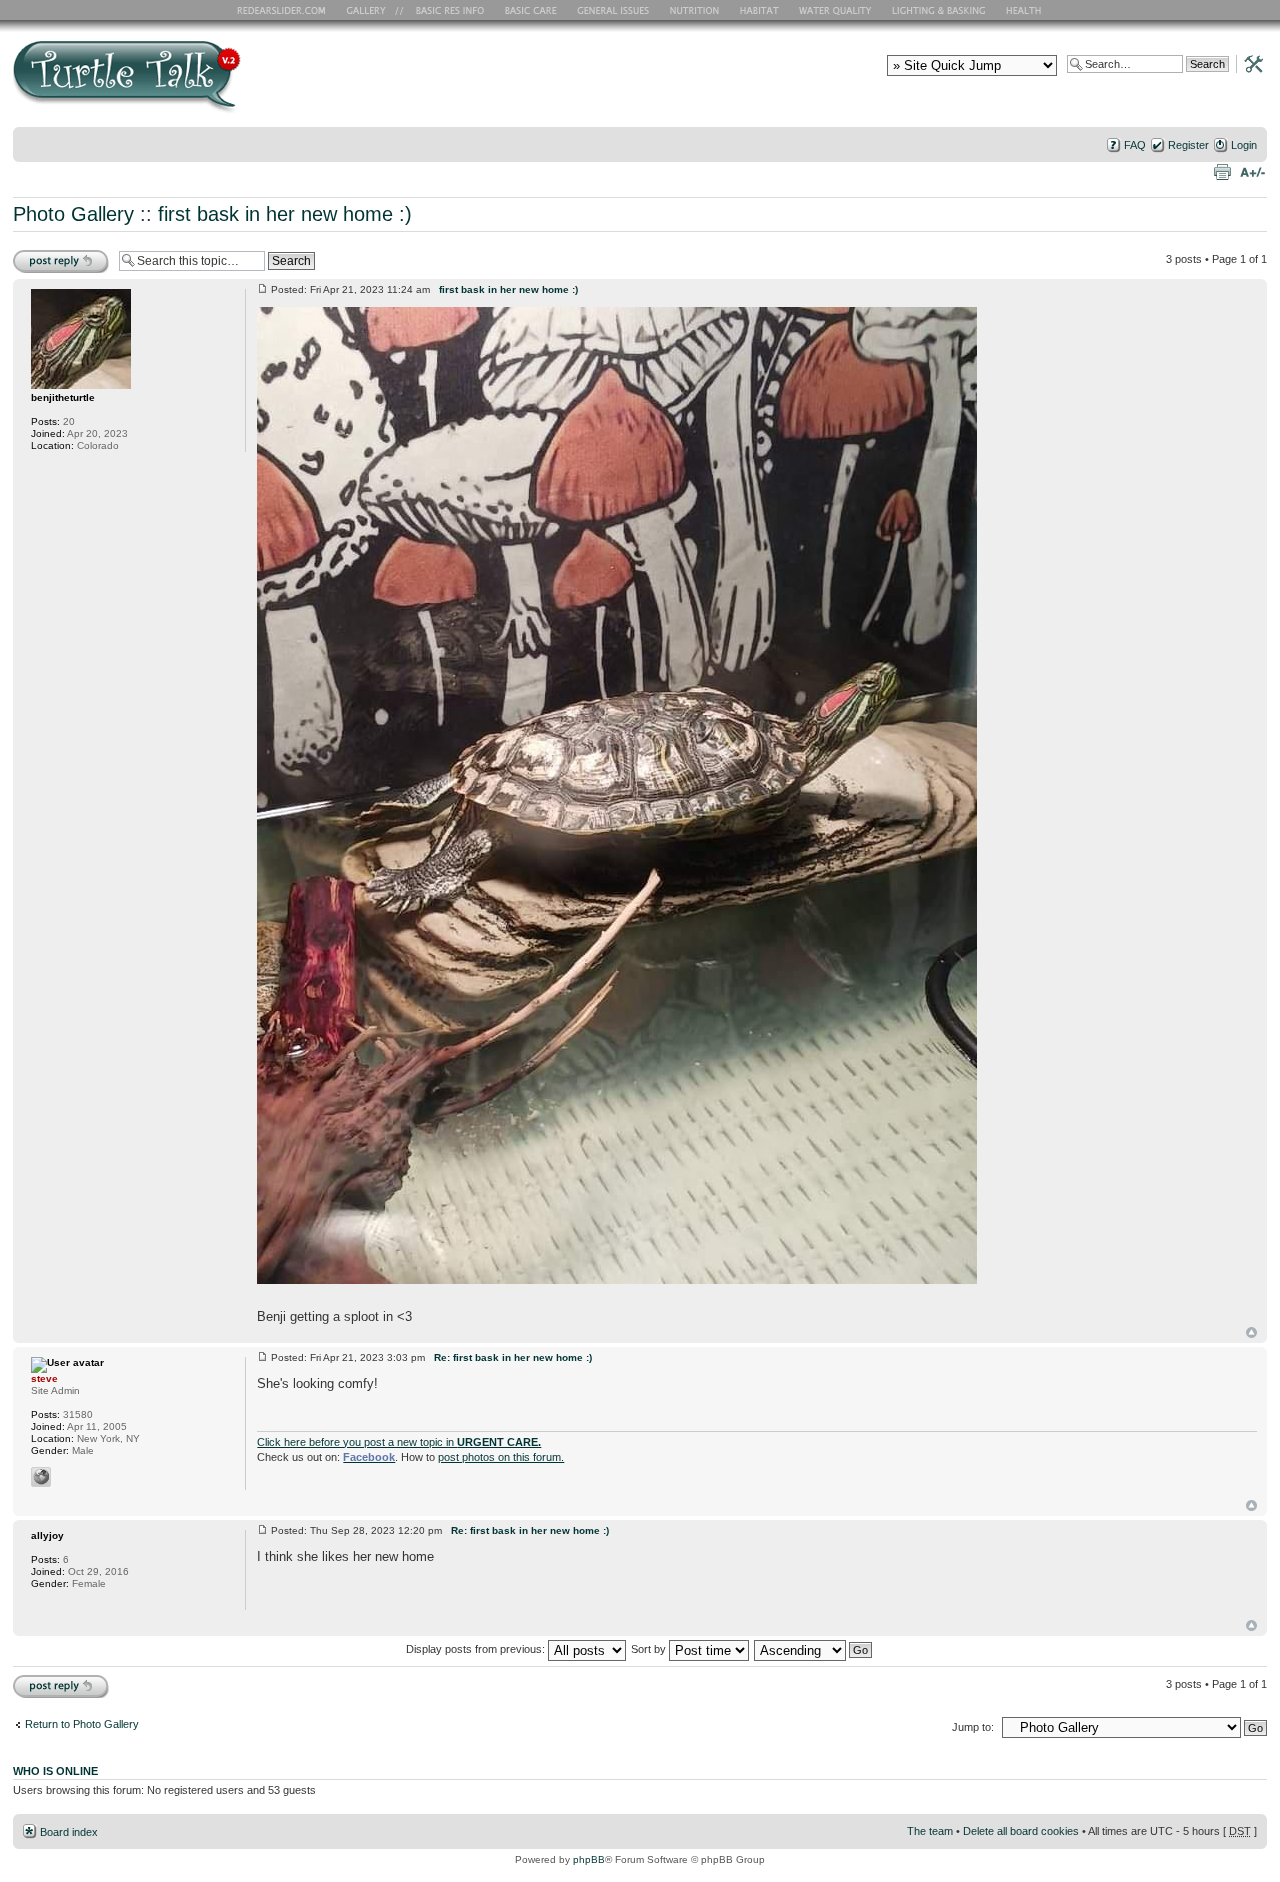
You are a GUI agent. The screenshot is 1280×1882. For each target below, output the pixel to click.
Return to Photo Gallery (82, 1724)
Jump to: (973, 1727)
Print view (1222, 171)
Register (1188, 145)
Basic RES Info (445, 10)
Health (1025, 10)
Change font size (1252, 171)
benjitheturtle (63, 397)
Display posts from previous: (477, 1649)
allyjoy (47, 1535)
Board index (69, 1832)
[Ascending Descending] (814, 1649)
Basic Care (530, 10)
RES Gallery (372, 10)
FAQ (1135, 145)
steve (44, 1378)
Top (1251, 1332)
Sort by (650, 1649)
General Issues (615, 10)
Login (1244, 145)
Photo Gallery (73, 214)
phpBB (589, 1859)
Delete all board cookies (1021, 1831)
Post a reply (42, 254)
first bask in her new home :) (285, 214)
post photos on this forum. (501, 1457)
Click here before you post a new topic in (399, 1442)
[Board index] (270, 83)
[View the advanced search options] (1248, 63)
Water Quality (835, 10)
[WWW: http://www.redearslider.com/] (41, 1477)
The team (930, 1831)
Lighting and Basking (940, 10)
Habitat (760, 10)
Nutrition (697, 10)
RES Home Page (285, 10)
